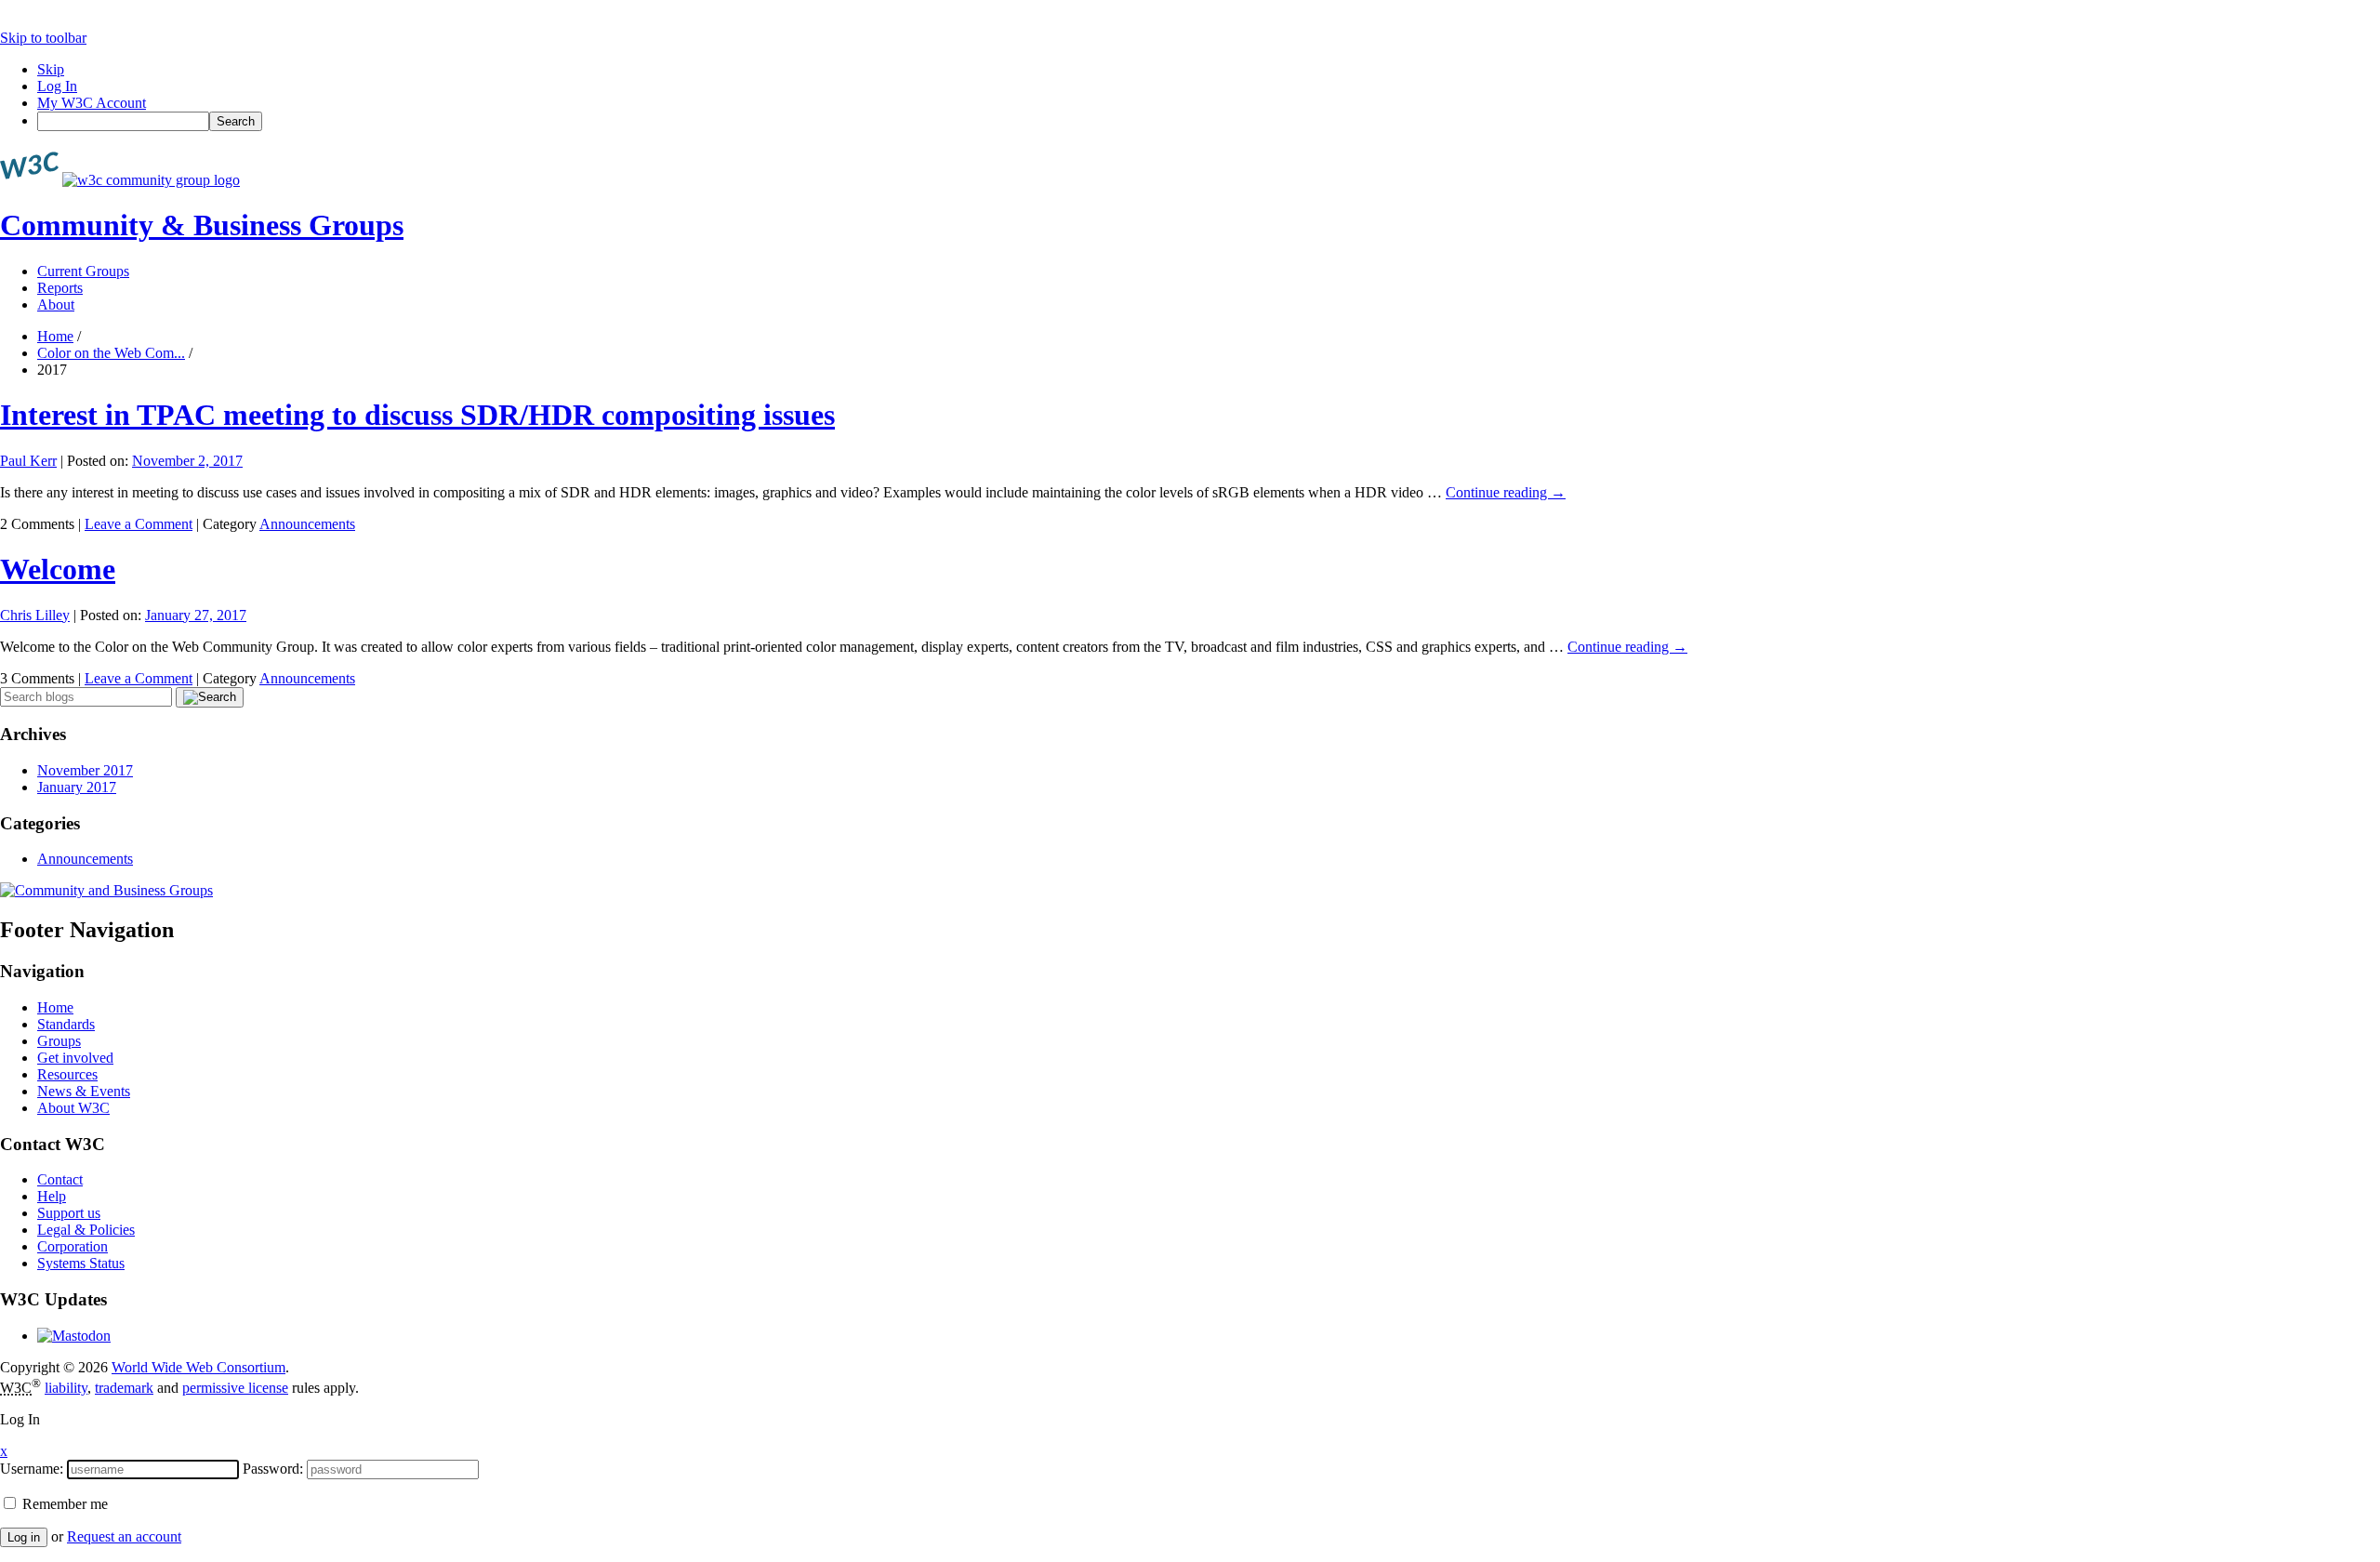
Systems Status (81, 1263)
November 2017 (85, 770)
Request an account (124, 1536)
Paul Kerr (28, 461)
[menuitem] (1209, 121)
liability (66, 1388)
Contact (60, 1179)
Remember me (63, 1504)
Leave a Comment (139, 524)
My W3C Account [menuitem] (92, 103)
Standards (66, 1024)
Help (52, 1196)
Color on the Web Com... (111, 353)
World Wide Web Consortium (198, 1367)
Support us (69, 1213)
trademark (124, 1388)
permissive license (235, 1388)
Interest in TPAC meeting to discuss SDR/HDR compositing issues (417, 415)
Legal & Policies (86, 1230)
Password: (273, 1469)
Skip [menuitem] (51, 69)
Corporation (73, 1246)
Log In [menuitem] (57, 86)
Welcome (58, 569)
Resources (67, 1074)
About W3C (73, 1108)
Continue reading (1506, 492)
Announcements (307, 524)
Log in (24, 1537)
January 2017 (77, 787)
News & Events (84, 1091)
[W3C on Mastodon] (74, 1336)
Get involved (75, 1058)
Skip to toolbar (43, 38)
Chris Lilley (35, 615)
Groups (59, 1041)
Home (55, 336)
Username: (32, 1469)
